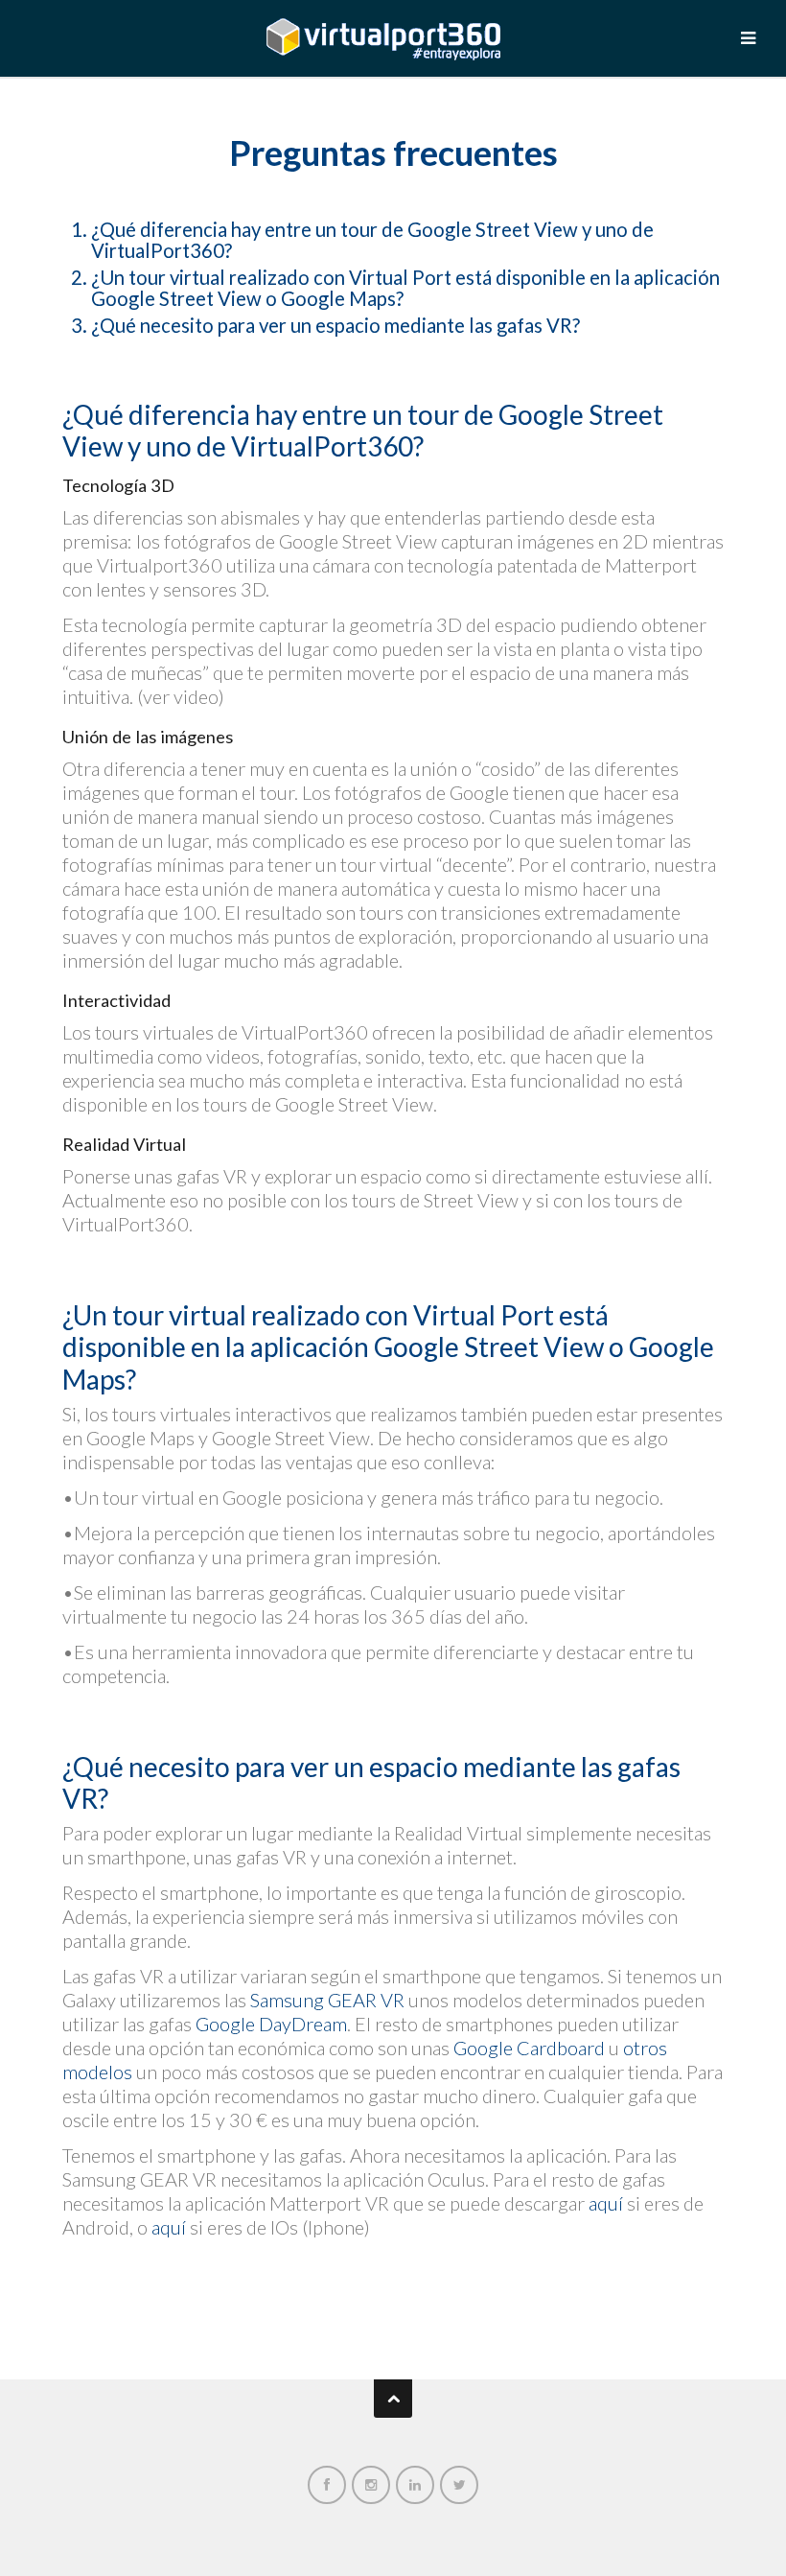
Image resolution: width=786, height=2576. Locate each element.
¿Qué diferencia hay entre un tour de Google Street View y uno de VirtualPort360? (372, 240)
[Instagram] (371, 2482)
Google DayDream (271, 2024)
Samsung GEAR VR (327, 2000)
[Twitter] (459, 2482)
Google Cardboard (529, 2048)
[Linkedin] (415, 2482)
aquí (606, 2203)
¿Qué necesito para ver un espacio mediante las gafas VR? (335, 325)
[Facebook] (327, 2482)
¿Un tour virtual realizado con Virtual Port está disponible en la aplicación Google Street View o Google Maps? (405, 288)
